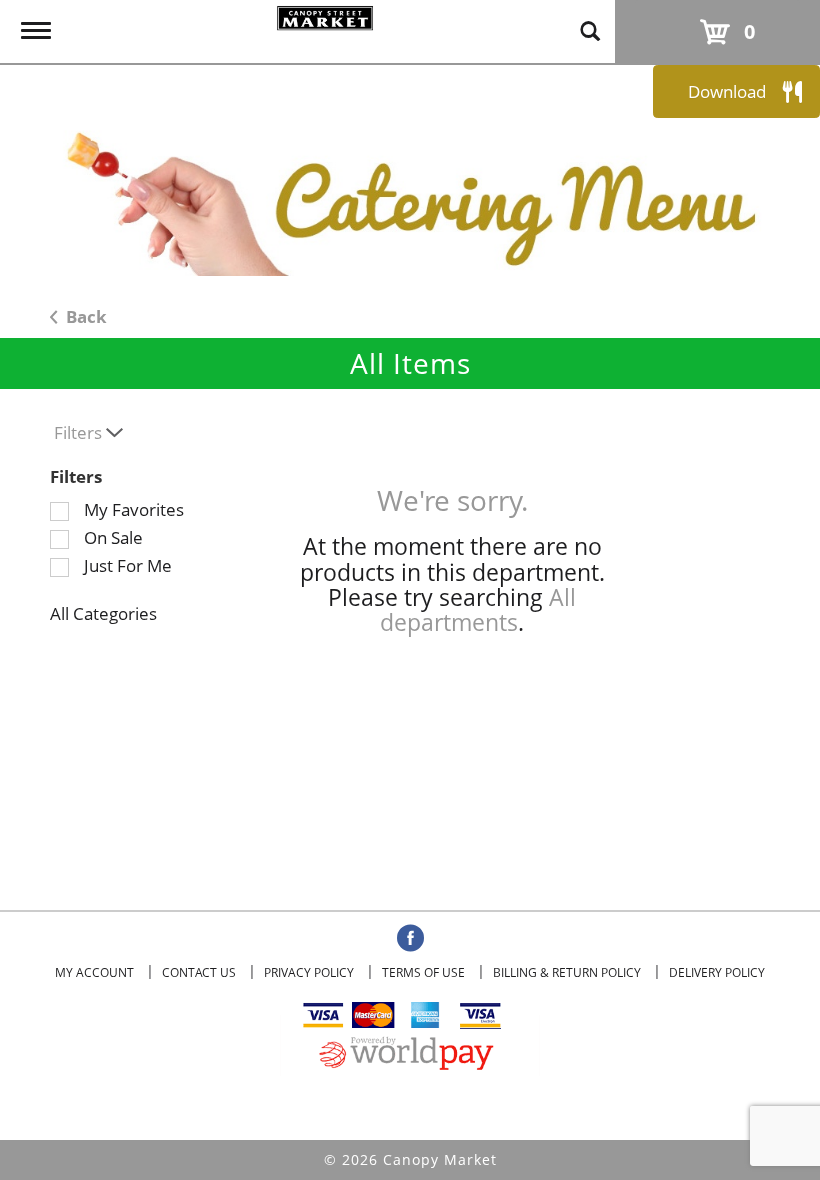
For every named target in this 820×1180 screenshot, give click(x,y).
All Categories (103, 613)
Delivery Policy (717, 972)
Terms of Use (423, 972)
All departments (478, 609)
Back (84, 316)
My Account (94, 972)
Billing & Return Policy (567, 972)
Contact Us (199, 972)
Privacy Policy (309, 972)
